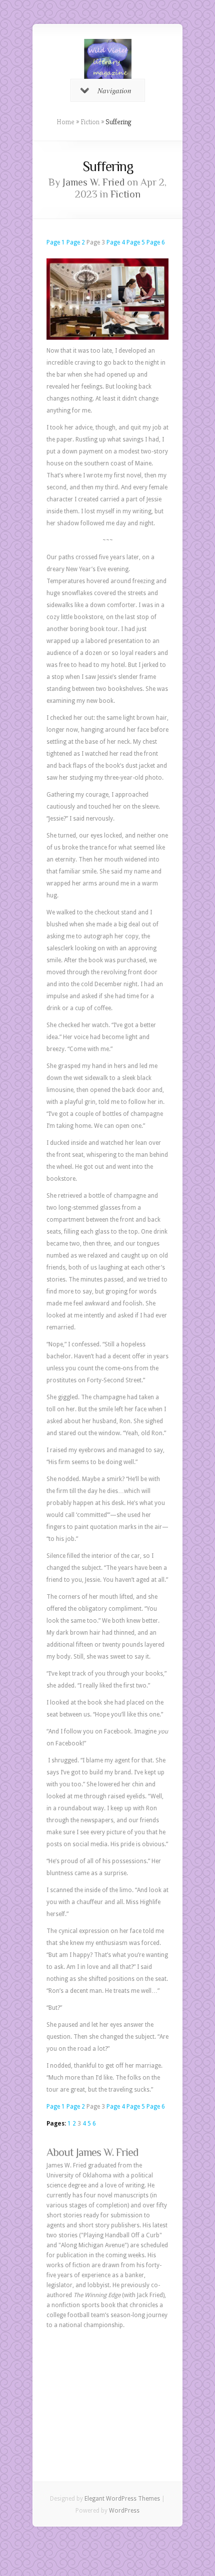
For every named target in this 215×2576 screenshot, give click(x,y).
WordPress (124, 2511)
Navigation (114, 90)
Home (65, 122)
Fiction (90, 122)
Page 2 (76, 242)
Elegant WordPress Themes (122, 2499)
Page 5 (136, 242)
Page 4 (116, 242)
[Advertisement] (107, 2390)
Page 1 (56, 242)
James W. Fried (93, 182)
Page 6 (156, 242)
